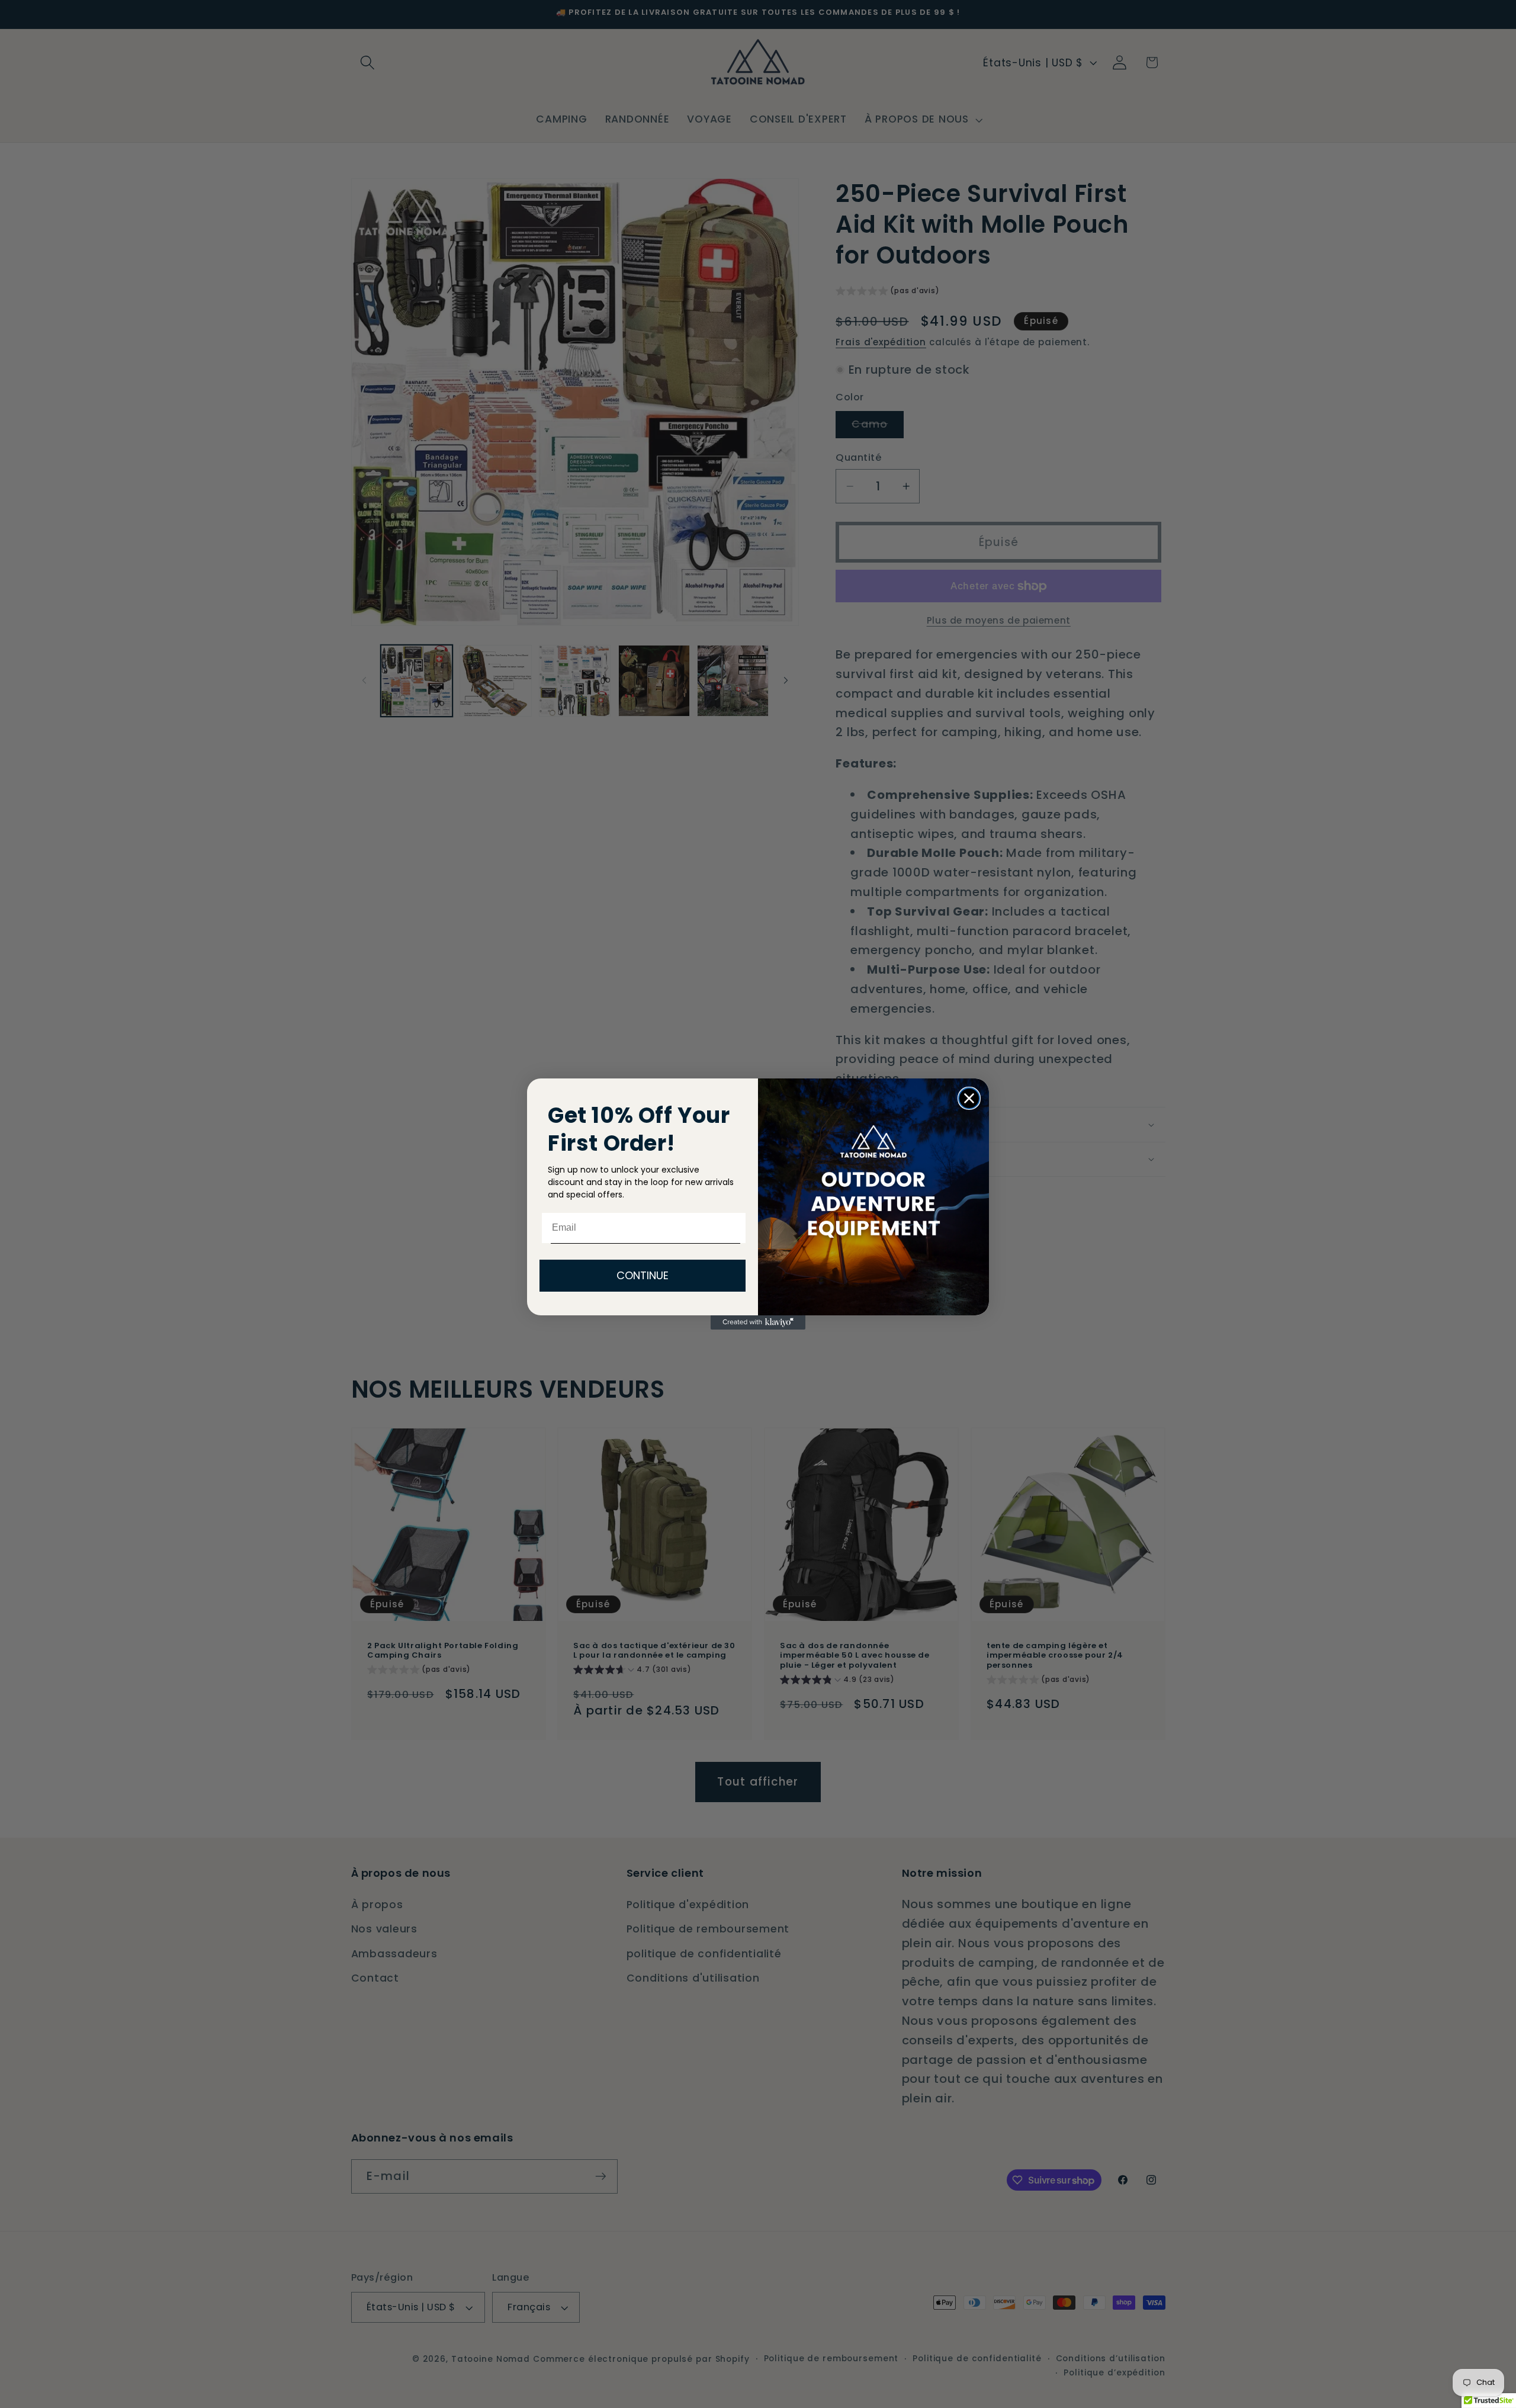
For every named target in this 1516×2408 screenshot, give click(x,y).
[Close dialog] (969, 1098)
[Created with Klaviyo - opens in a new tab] (758, 1322)
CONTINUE (643, 1275)
